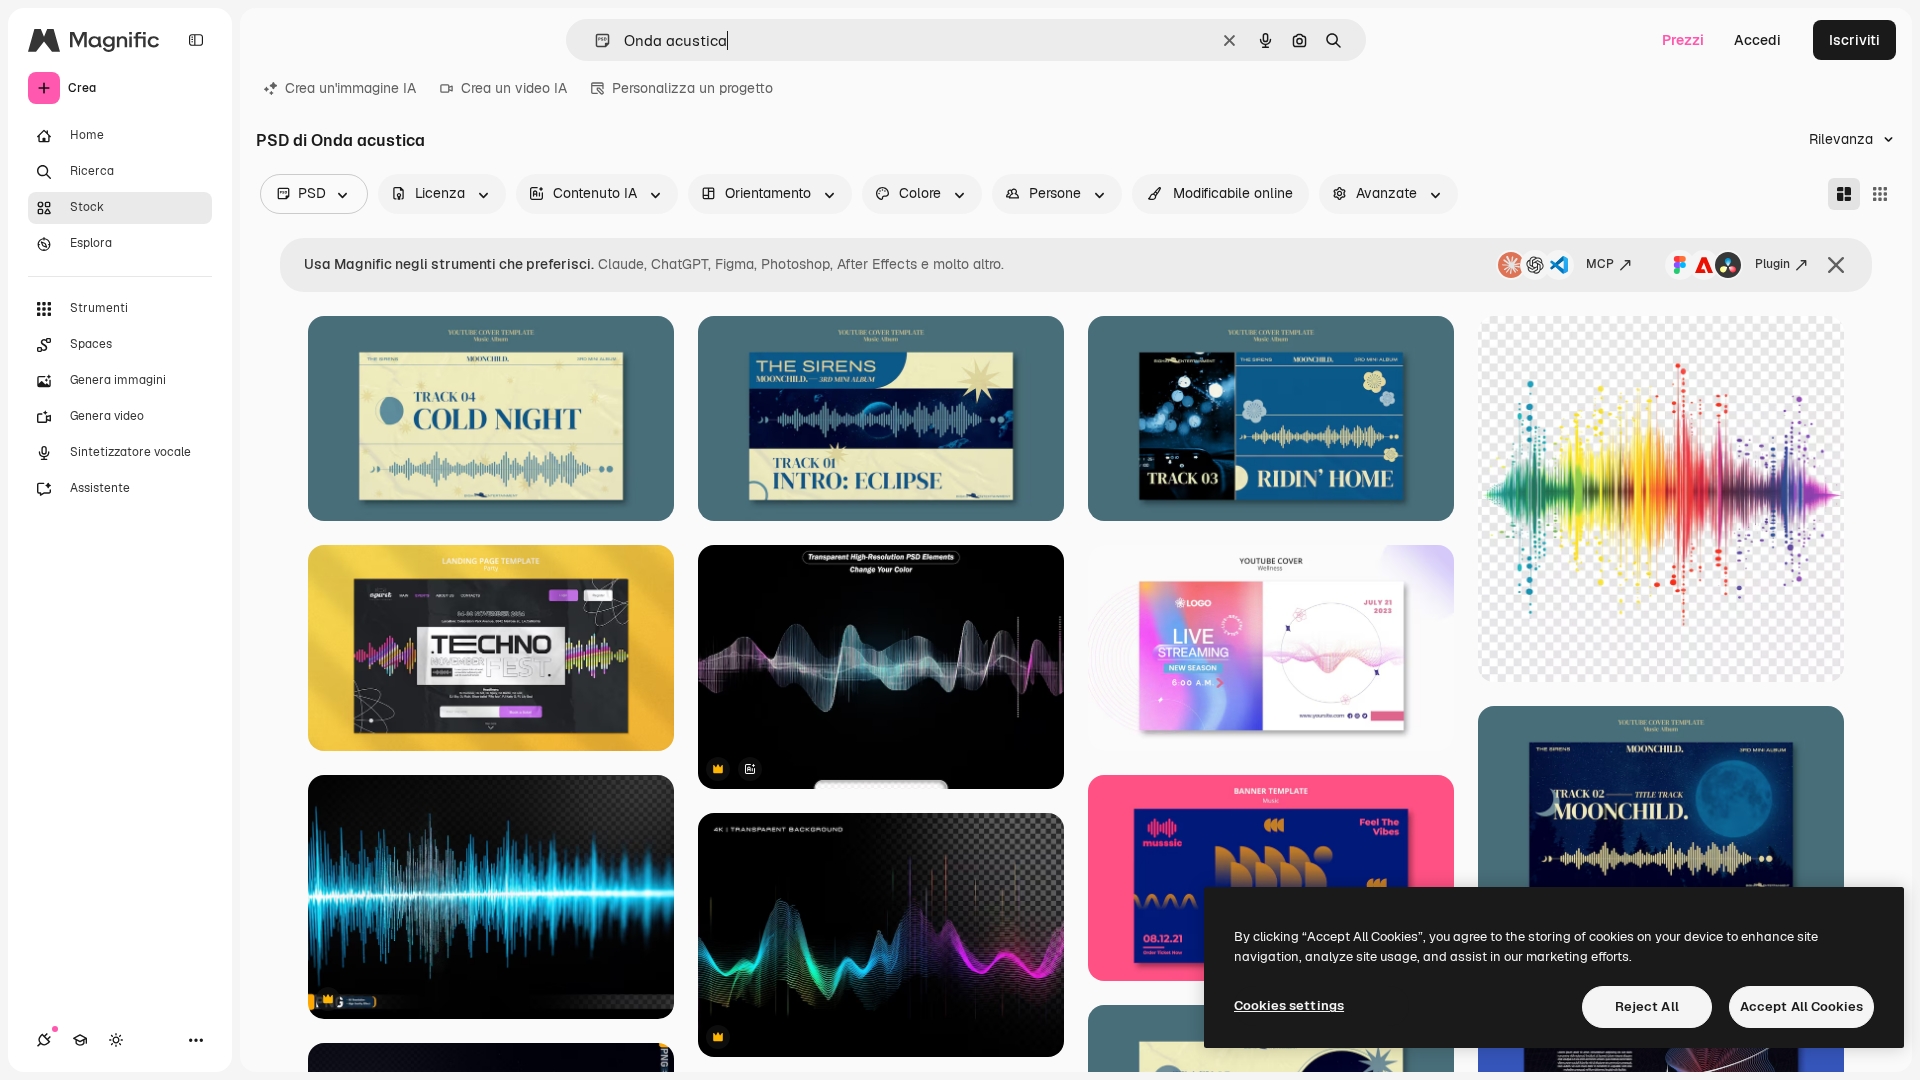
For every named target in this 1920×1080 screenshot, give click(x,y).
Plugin (1772, 264)
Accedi (1757, 40)
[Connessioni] (44, 1040)
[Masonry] (1844, 194)
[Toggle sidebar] (196, 40)
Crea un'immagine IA (350, 88)
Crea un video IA (514, 88)
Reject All (1647, 1006)
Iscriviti (1854, 40)
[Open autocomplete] (594, 40)
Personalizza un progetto (692, 88)
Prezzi (1683, 40)
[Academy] (80, 1040)
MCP (1600, 264)
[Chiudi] (1836, 265)
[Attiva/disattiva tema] (116, 1040)
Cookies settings (1289, 1005)
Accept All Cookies (1801, 1006)
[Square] (1880, 194)
